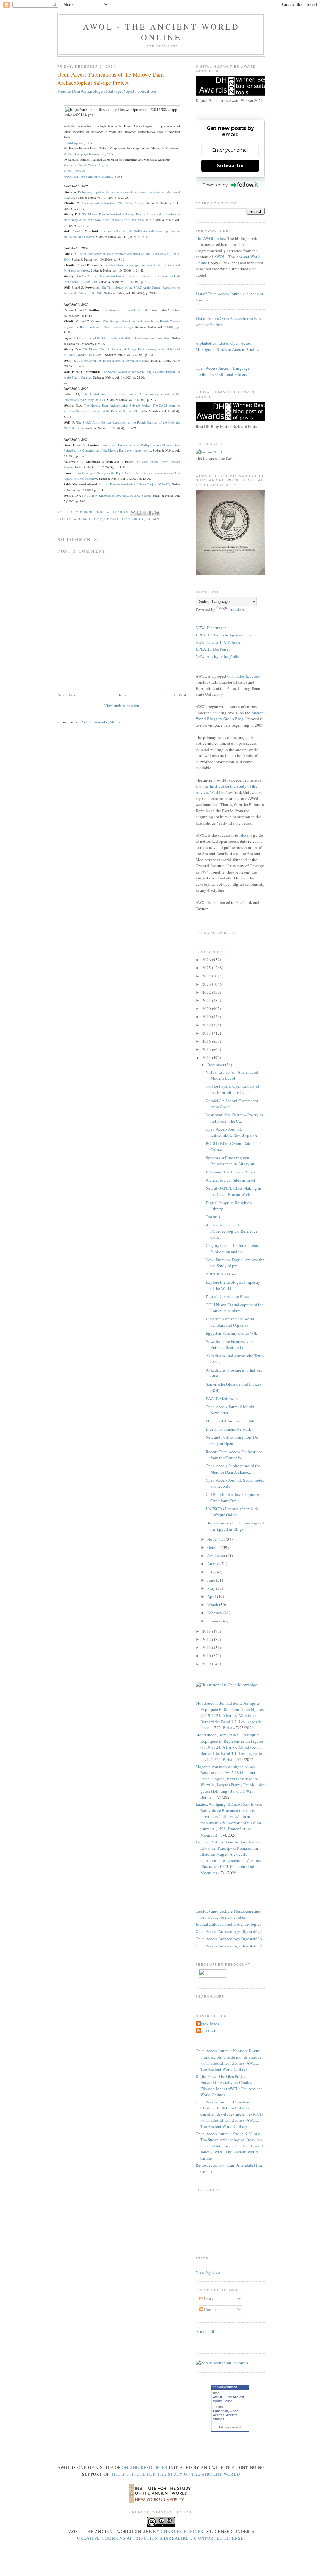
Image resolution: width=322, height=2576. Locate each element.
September (217, 1556)
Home (122, 695)
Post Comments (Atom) (100, 722)
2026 (207, 960)
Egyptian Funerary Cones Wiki (232, 1333)
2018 (207, 1025)
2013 (207, 1631)
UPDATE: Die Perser (213, 649)
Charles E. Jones (246, 676)
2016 (207, 1041)
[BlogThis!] (139, 513)
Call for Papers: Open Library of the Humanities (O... (233, 1089)
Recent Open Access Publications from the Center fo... (234, 1455)
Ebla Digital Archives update (230, 1421)
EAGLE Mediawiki (222, 1399)
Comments (213, 2309)
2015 (207, 1049)
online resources (144, 2467)
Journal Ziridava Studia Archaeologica (228, 1924)
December (216, 1065)
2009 (207, 1664)
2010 (207, 1656)
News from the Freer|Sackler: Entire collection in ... (230, 1345)
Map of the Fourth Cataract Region (86, 165)
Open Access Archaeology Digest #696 (229, 1939)
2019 (207, 1017)
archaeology (88, 519)
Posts (208, 2299)
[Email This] (133, 513)
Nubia (138, 519)
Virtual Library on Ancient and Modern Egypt (232, 1075)
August (214, 1564)
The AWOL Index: (211, 238)
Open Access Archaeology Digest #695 (229, 1946)
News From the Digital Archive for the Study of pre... (235, 1263)
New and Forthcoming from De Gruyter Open (232, 1440)
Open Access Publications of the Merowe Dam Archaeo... (233, 1469)
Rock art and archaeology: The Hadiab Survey (113, 203)
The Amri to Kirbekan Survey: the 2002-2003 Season (116, 495)
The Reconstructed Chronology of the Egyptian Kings (235, 1526)
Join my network (230, 2427)
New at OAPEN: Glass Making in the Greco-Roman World (233, 1191)
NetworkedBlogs (225, 2387)
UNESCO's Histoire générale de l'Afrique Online (232, 1512)
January (214, 1621)
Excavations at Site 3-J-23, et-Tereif (124, 310)
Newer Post (67, 695)
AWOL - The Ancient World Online (161, 32)
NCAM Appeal (73, 143)
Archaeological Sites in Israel (230, 1180)
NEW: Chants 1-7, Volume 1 (219, 642)
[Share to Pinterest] (157, 513)
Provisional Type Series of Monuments (88, 176)
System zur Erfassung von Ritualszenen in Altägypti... (231, 1161)
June (212, 1580)
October (214, 1547)
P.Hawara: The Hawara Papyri (230, 1172)
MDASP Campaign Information (84, 154)
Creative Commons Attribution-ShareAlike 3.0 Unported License (160, 2538)
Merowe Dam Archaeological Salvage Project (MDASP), (135, 484)
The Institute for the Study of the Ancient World (175, 2474)
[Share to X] (145, 513)
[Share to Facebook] (151, 513)
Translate (237, 609)
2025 (207, 968)
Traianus (213, 1217)
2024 (207, 976)
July (211, 1572)
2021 (207, 1000)
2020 (207, 1009)
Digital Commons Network (228, 1429)
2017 (207, 1033)
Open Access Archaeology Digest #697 (229, 1931)
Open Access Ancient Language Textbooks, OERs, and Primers (223, 371)
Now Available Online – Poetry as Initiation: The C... (234, 1118)
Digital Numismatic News (227, 1296)
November (217, 1539)
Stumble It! (205, 2331)
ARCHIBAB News (221, 1274)
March (213, 1605)
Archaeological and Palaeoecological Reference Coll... (232, 1231)
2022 (207, 992)
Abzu (244, 835)
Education (220, 2411)
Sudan (153, 519)
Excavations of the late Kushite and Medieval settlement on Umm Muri (123, 338)
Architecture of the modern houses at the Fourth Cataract (113, 360)
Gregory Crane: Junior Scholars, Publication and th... (233, 1248)
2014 (207, 1058)
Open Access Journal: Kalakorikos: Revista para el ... (234, 1132)
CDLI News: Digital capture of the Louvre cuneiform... (235, 1308)
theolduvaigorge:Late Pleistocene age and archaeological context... (228, 1914)
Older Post (177, 695)
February (215, 1613)
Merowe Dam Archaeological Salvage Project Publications (107, 91)
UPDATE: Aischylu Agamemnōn (223, 635)
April (212, 1596)
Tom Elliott (207, 2031)
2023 (207, 984)
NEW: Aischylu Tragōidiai (218, 656)
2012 (207, 1639)
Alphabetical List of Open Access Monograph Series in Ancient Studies (227, 346)
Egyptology (117, 519)
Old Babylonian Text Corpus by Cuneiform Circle (233, 1497)
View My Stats (208, 2272)
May (212, 1588)
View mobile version (122, 705)
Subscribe (230, 166)
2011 (207, 1648)
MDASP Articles (74, 171)
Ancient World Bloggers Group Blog (230, 716)
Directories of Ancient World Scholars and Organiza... (230, 1322)
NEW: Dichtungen (211, 628)
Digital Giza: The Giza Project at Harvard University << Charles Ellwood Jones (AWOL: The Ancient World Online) (229, 2086)
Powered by (215, 185)
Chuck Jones (93, 512)
